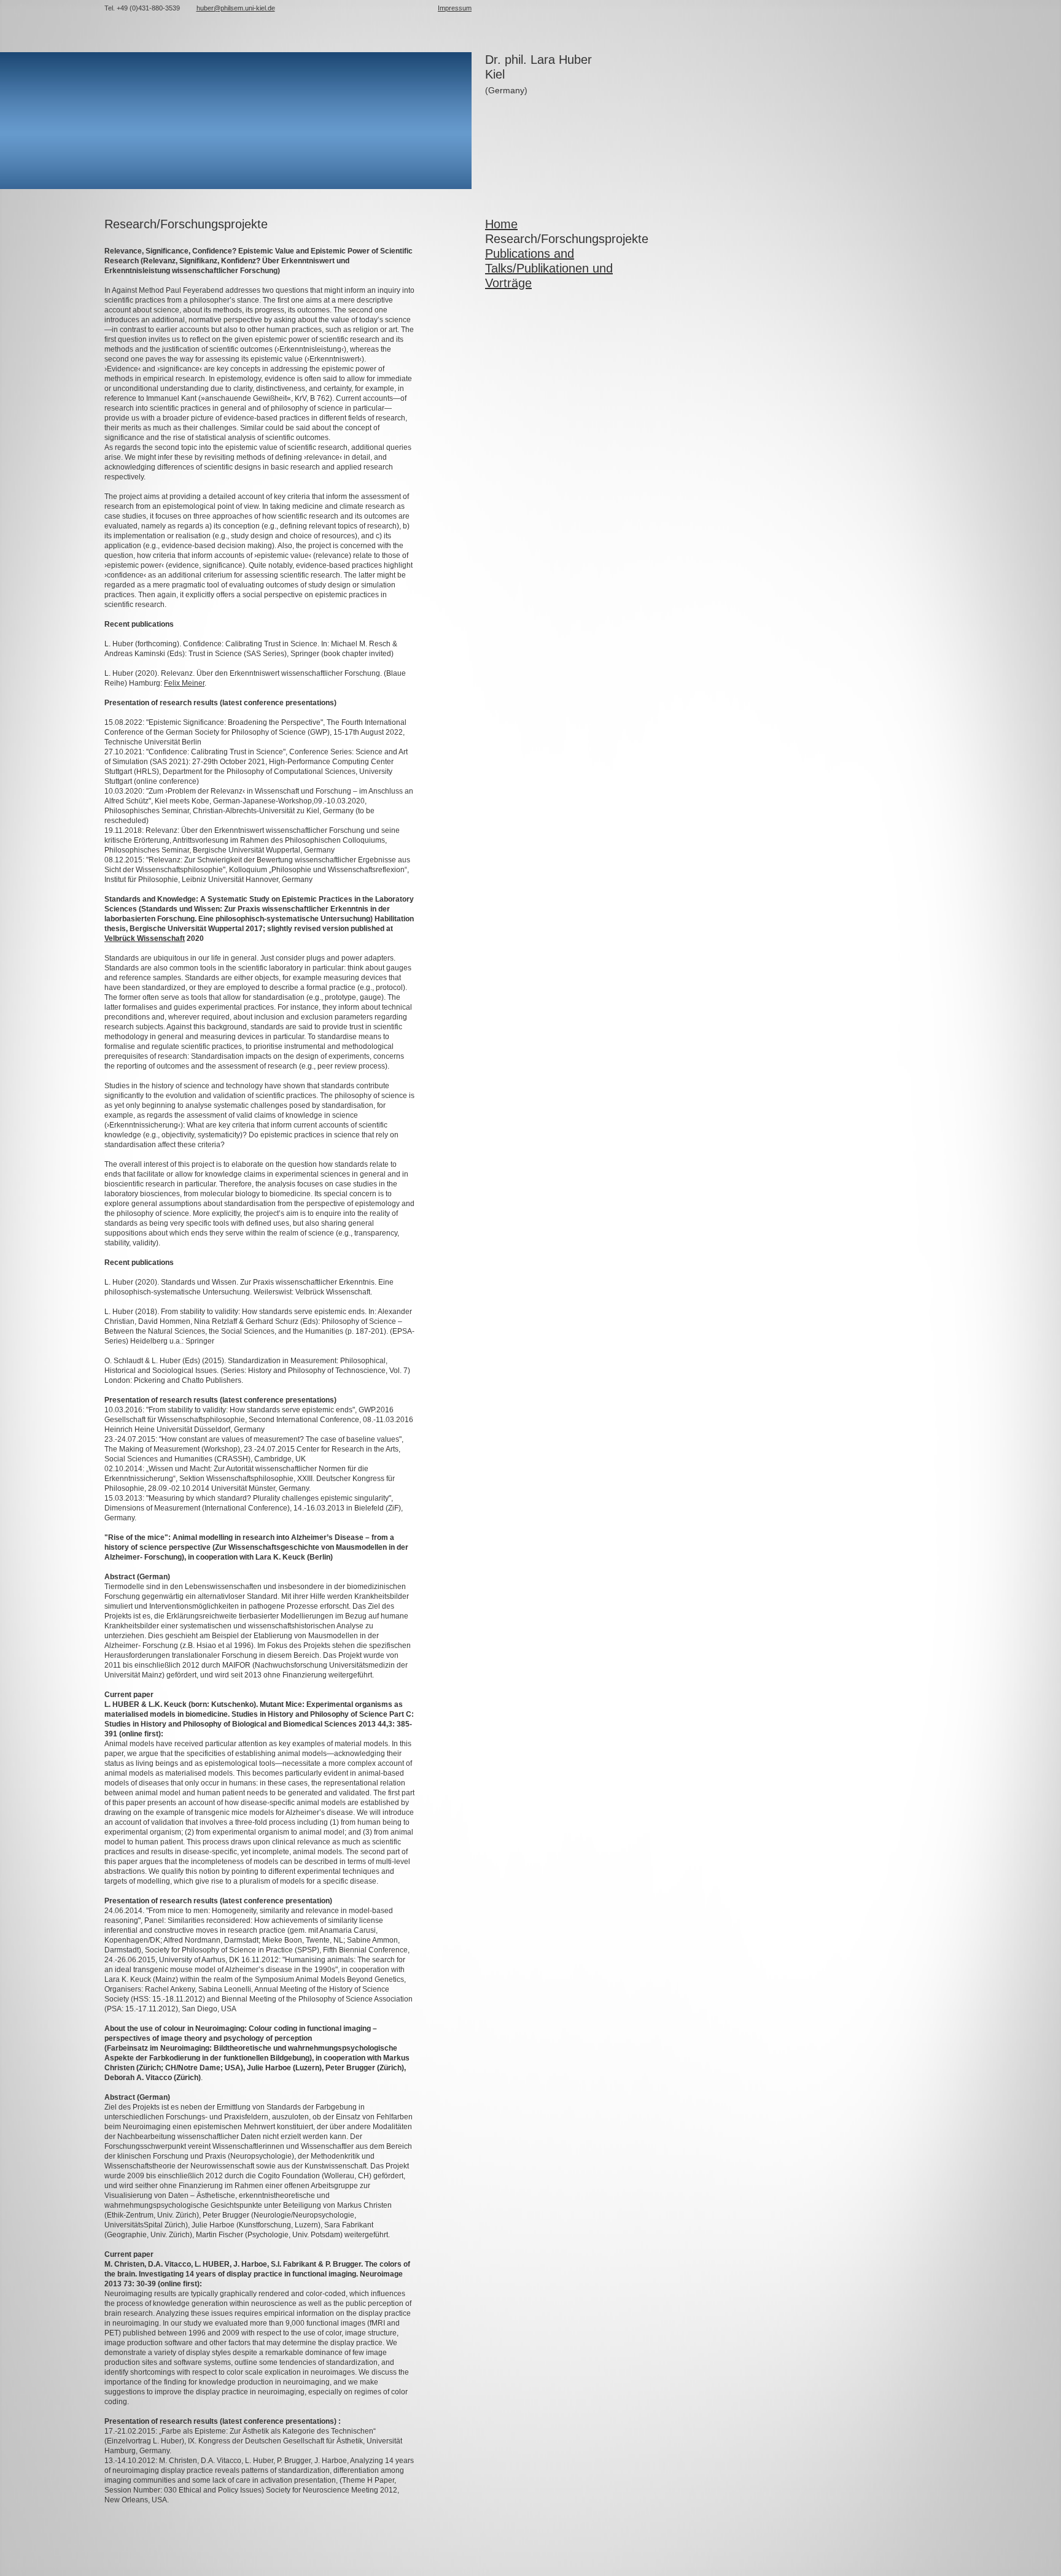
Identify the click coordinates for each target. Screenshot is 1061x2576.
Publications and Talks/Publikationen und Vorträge (549, 268)
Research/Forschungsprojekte (567, 239)
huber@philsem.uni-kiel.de (236, 8)
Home (501, 224)
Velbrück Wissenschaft (145, 938)
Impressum (455, 8)
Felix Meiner (184, 683)
